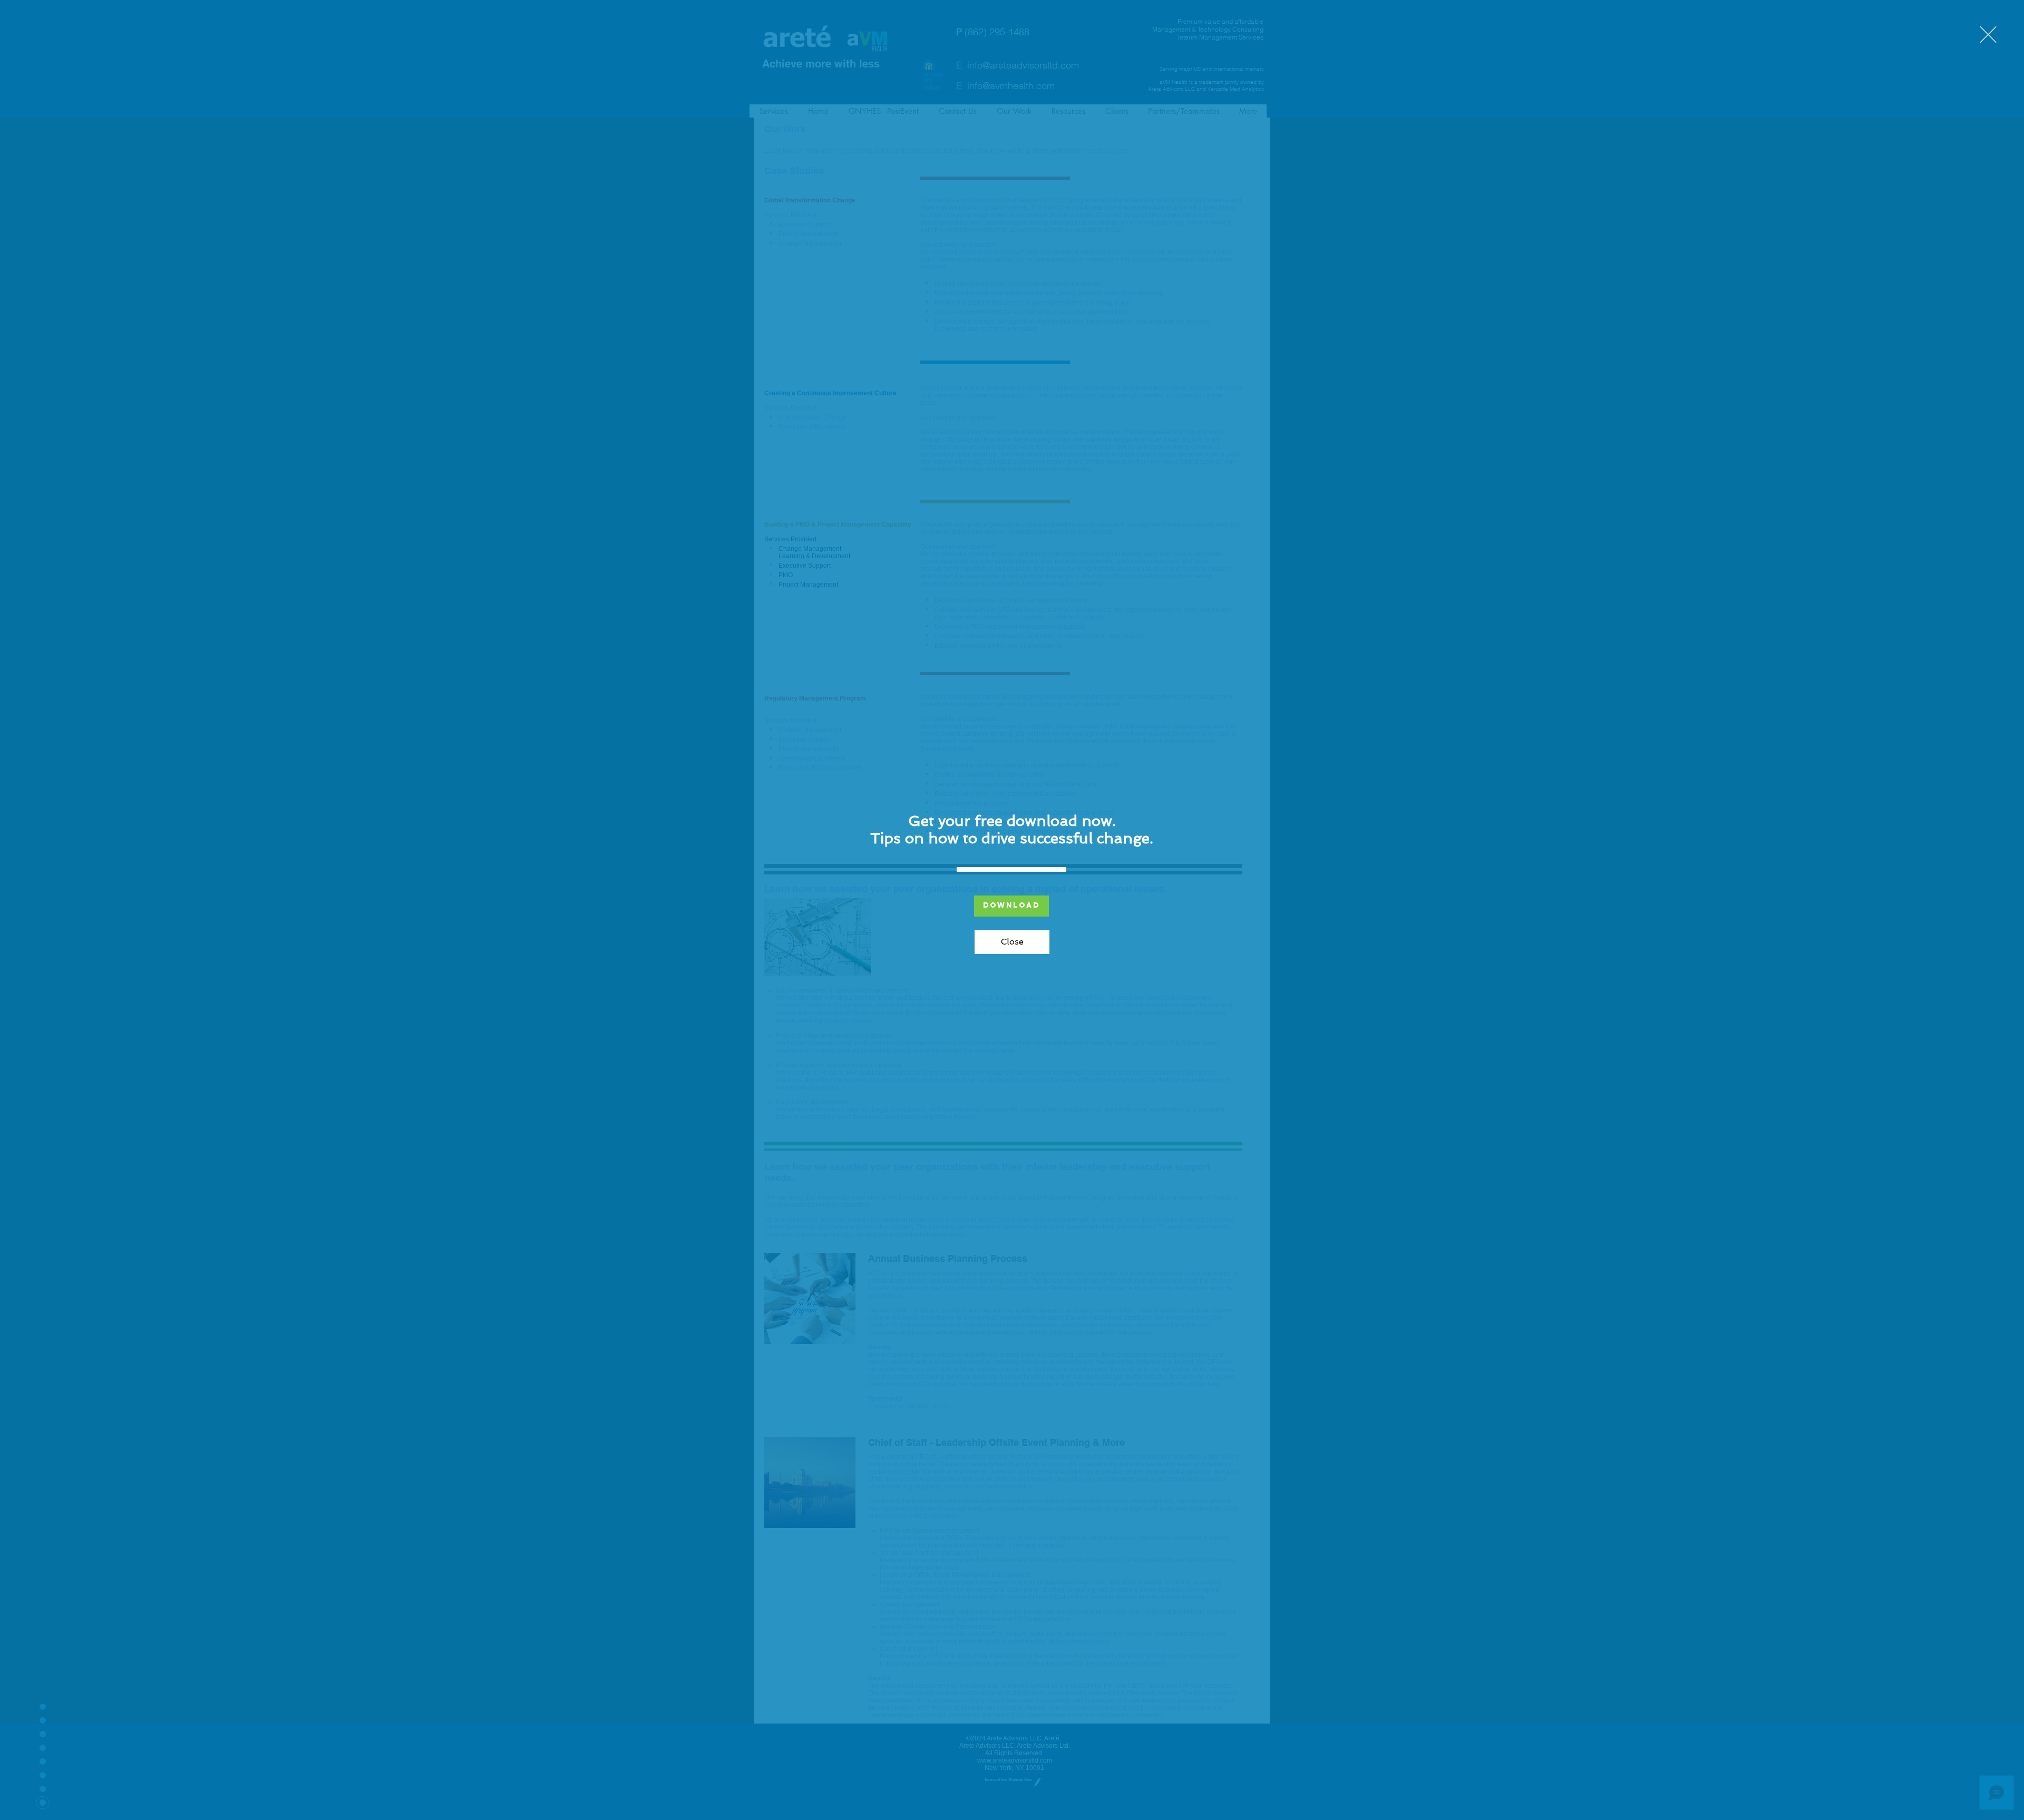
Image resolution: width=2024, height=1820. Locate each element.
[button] (1988, 35)
